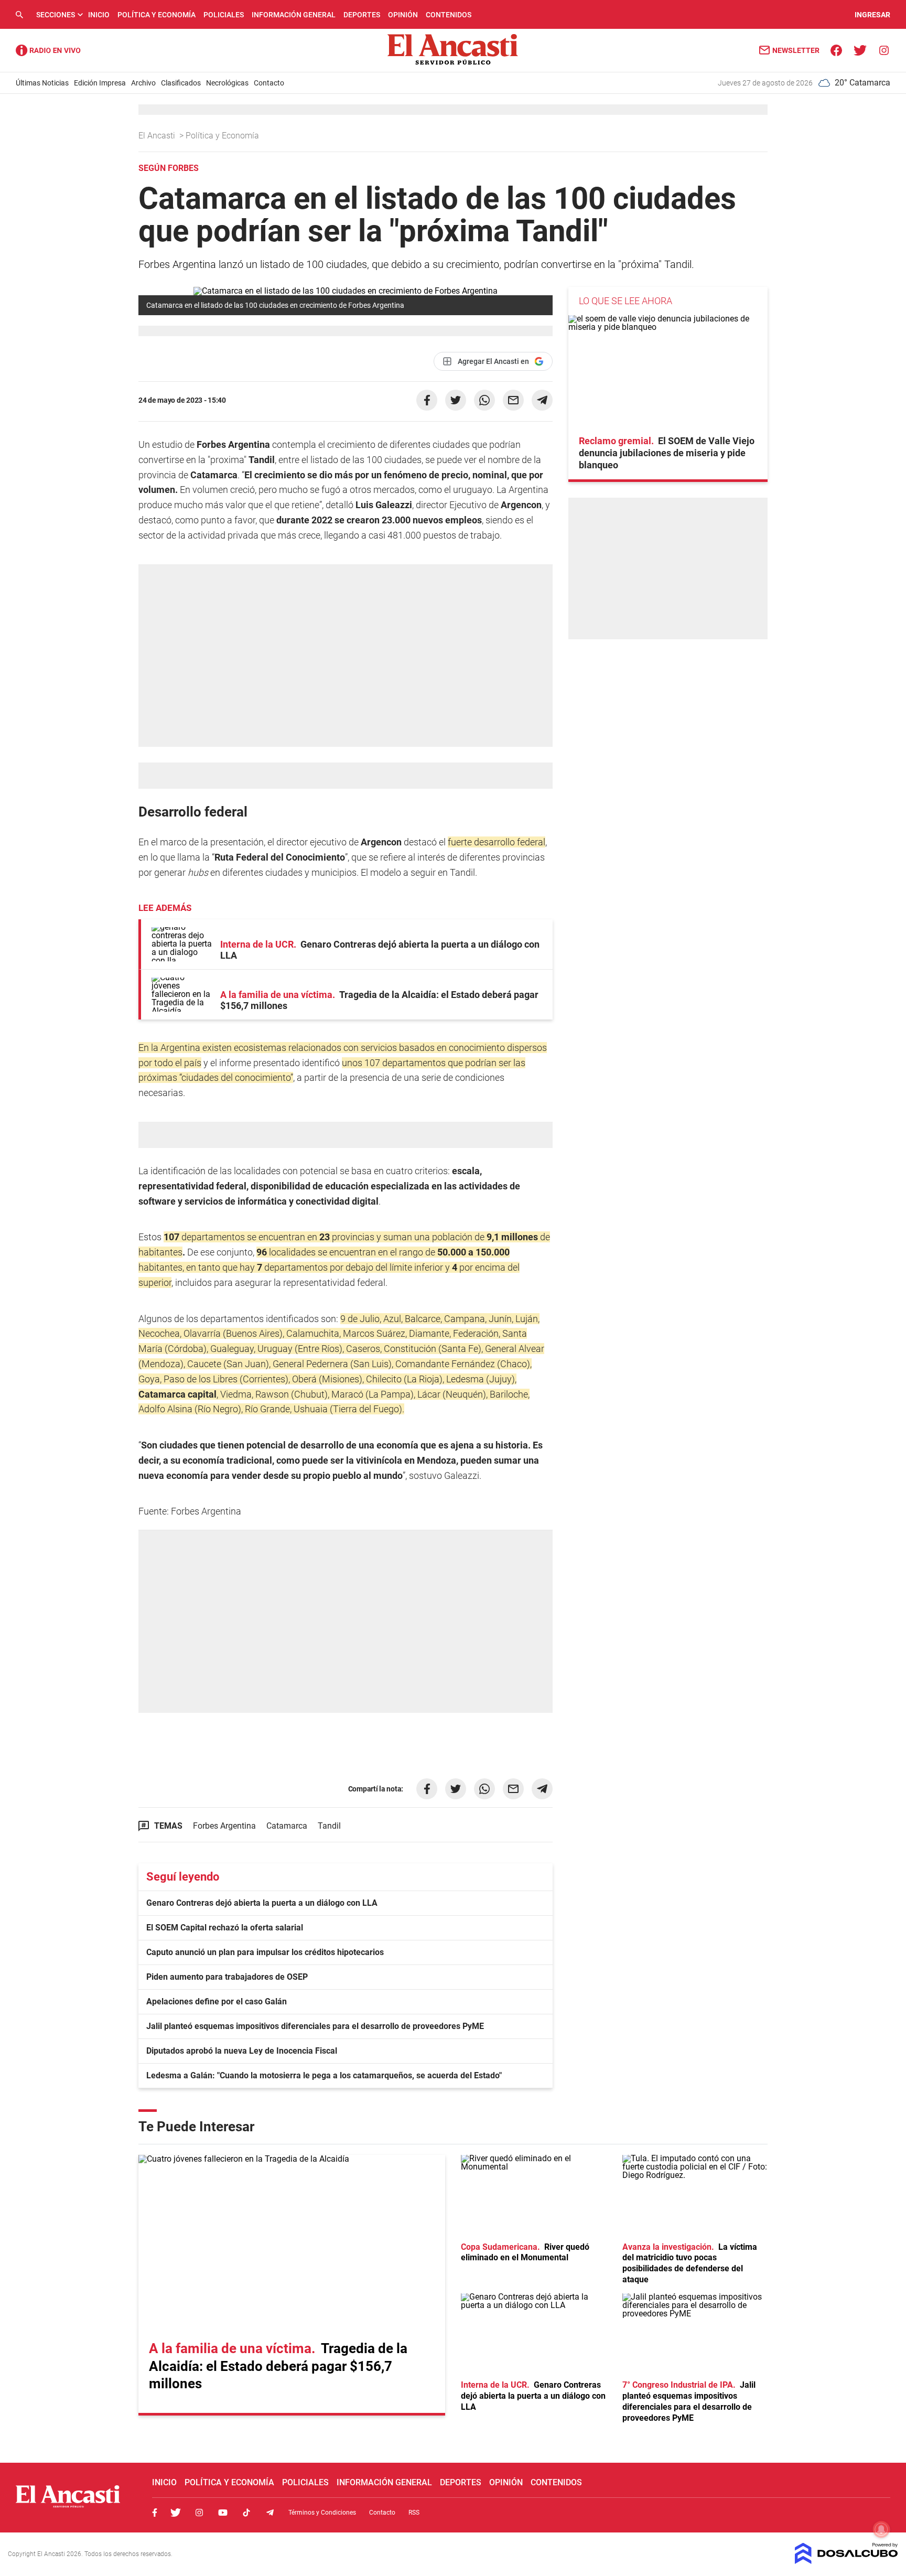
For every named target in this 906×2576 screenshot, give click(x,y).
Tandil (329, 1826)
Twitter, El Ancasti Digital (176, 2513)
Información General (294, 15)
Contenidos (449, 15)
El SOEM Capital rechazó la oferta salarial (225, 1928)
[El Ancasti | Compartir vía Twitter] (456, 400)
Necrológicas (227, 83)
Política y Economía (157, 15)
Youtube (223, 2513)
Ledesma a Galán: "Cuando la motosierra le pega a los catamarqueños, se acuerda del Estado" (324, 2075)
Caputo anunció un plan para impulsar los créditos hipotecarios (265, 1952)
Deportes (362, 15)
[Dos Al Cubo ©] (846, 2561)
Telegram (270, 2513)
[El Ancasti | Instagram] (884, 50)
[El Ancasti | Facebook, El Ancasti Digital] (837, 50)
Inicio (99, 15)
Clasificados (181, 83)
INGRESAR (872, 15)
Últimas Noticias (42, 83)
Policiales (224, 15)
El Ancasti (158, 136)
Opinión (403, 15)
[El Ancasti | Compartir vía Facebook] (427, 400)
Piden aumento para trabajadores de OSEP (227, 1977)
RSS (414, 2513)
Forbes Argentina (224, 1826)
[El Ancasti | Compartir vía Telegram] (542, 400)
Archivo (143, 83)
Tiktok (246, 2513)
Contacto (269, 83)
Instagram (199, 2513)
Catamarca (287, 1826)
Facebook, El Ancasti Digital (155, 2513)
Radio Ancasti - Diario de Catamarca (48, 50)
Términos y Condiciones (322, 2513)
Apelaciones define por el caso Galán (217, 2001)
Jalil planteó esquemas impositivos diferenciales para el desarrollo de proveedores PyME (315, 2026)
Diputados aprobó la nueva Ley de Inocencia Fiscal (242, 2051)
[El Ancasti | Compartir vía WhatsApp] (484, 400)
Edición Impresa (100, 83)
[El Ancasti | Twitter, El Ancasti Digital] (860, 50)
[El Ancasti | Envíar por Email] (513, 400)
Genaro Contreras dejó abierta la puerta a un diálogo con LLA (262, 1903)
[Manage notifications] (881, 2529)
